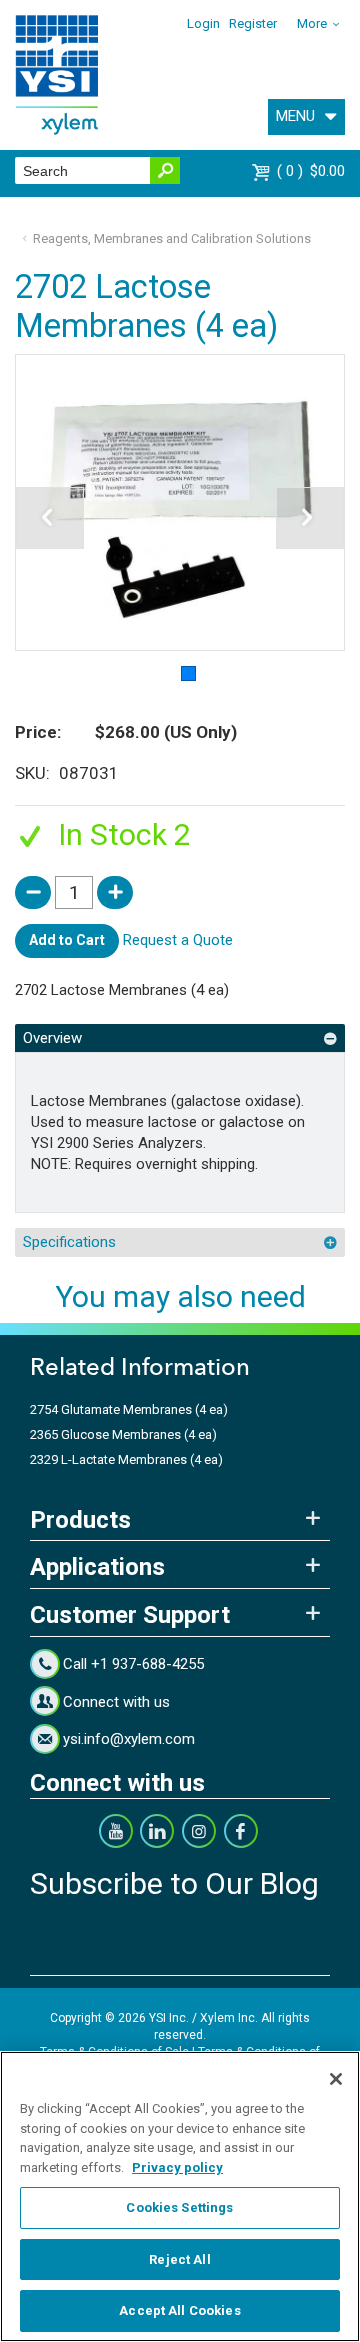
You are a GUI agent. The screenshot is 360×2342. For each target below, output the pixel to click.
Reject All (179, 2259)
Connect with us (116, 1702)
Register (253, 23)
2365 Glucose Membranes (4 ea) (123, 1434)
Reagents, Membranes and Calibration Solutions (172, 238)
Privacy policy (177, 2167)
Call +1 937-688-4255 (133, 1664)
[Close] (336, 2079)
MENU (295, 116)
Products (80, 1520)
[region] (180, 2196)
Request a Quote (178, 940)
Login (203, 23)
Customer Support (130, 1615)
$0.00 (313, 171)
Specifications (69, 1242)
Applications (97, 1567)
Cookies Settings (179, 2207)
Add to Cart (67, 940)
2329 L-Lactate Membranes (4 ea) (126, 1459)
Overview (52, 1038)
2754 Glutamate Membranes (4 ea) (129, 1409)
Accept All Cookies (179, 2310)
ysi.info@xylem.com (129, 1739)
